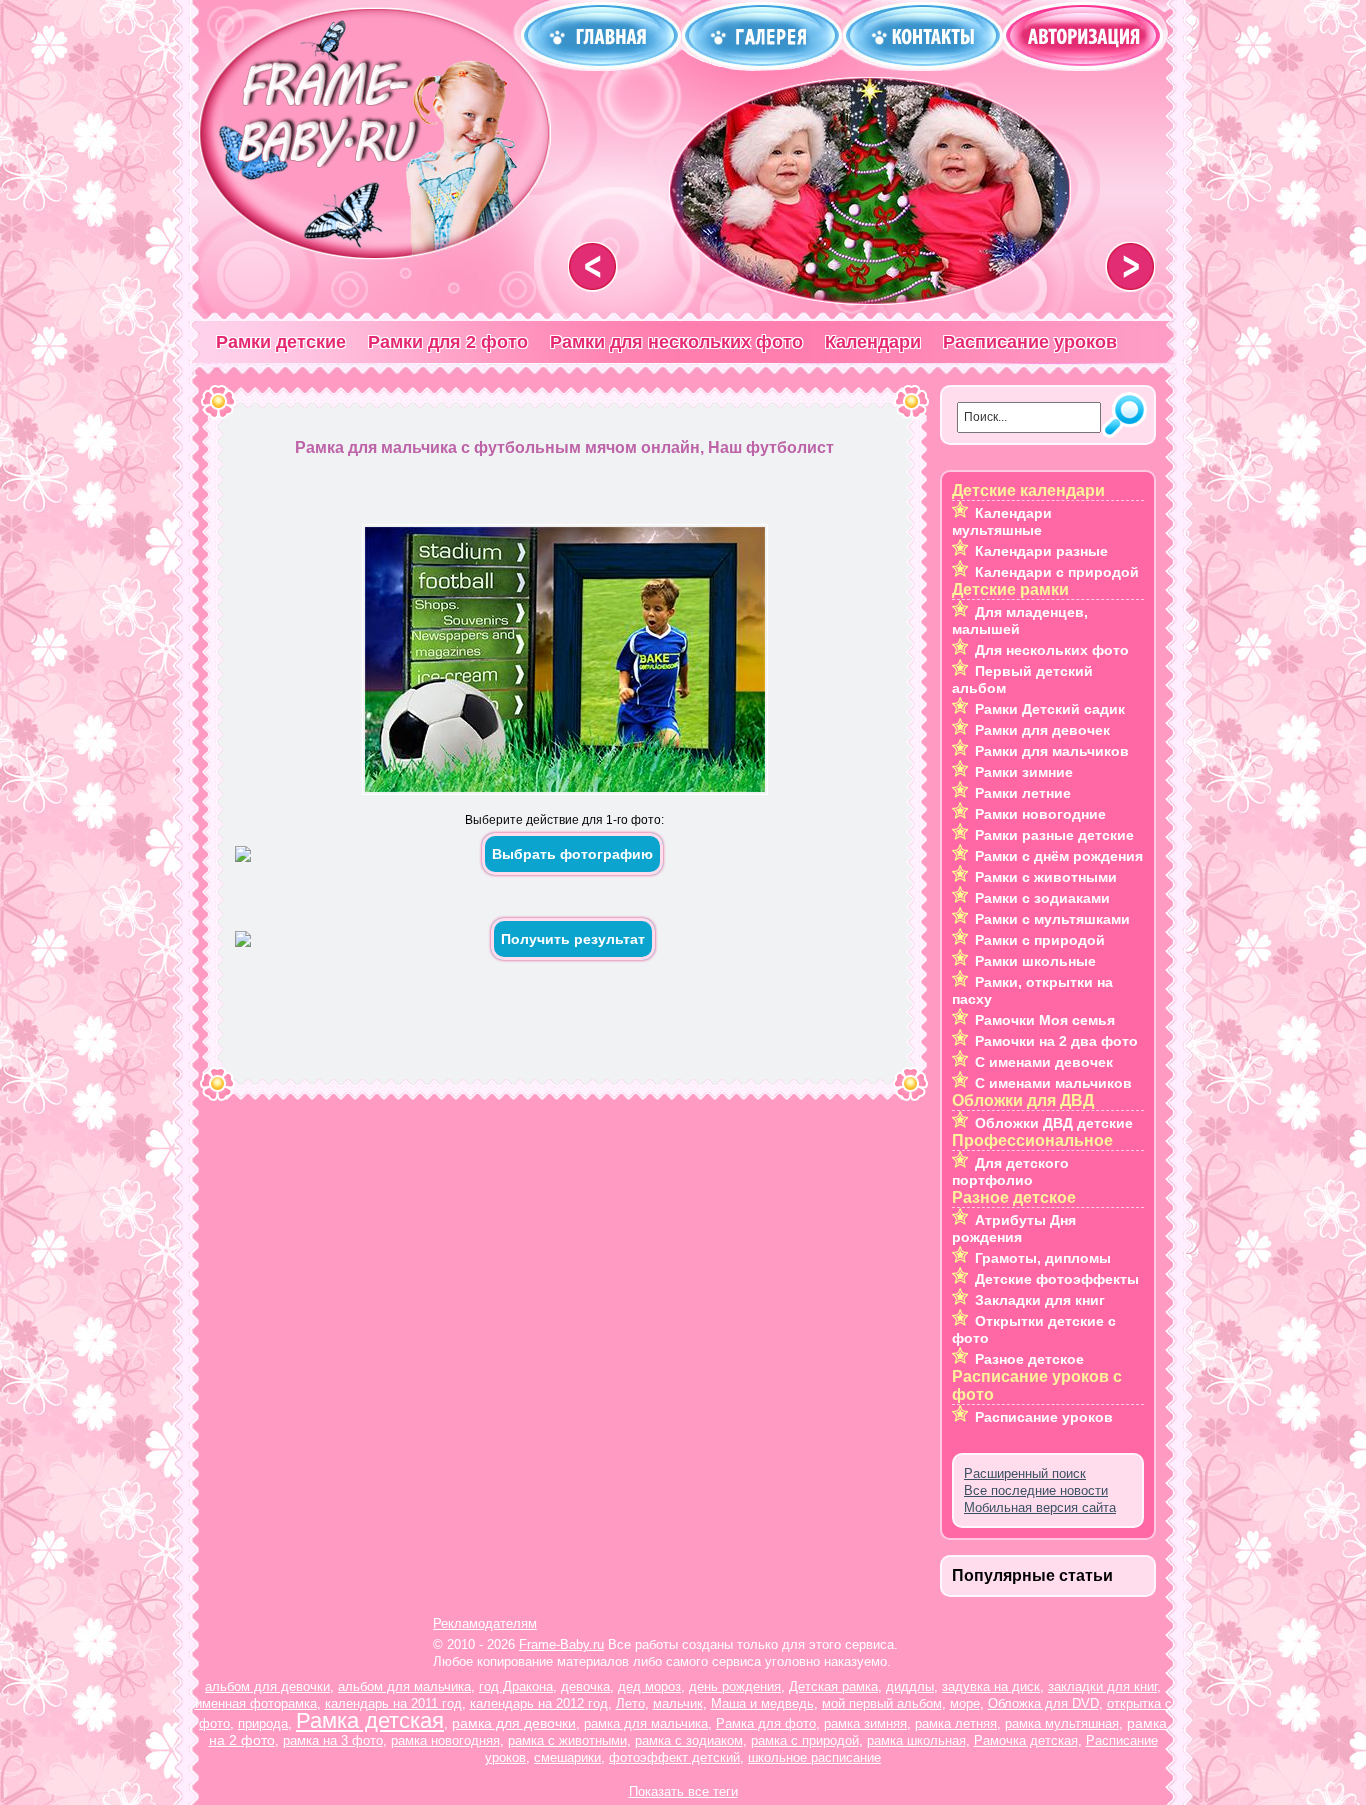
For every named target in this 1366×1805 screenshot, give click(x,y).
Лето (630, 1703)
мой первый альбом (882, 1703)
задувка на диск (991, 1686)
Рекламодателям (485, 1623)
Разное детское (1029, 1359)
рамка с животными (567, 1740)
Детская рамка (833, 1686)
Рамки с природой (1040, 940)
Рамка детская (370, 1720)
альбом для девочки (267, 1686)
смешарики (567, 1757)
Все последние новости (1036, 1490)
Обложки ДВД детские (1054, 1123)
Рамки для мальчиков (1052, 751)
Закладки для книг (1040, 1300)
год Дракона (516, 1686)
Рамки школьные (1035, 961)
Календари (873, 342)
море (965, 1703)
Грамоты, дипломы (1043, 1258)
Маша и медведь (762, 1703)
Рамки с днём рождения (1059, 856)
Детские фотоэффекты (1057, 1279)
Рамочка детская (1026, 1740)
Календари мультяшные (1002, 521)
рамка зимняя (865, 1723)
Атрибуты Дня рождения (1014, 1228)
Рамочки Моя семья (1045, 1020)
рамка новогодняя (445, 1740)
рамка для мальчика (646, 1723)
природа (263, 1723)
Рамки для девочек (1042, 730)
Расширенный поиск (1025, 1473)
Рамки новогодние (1040, 814)
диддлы (910, 1686)
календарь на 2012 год (539, 1703)
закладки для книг (1102, 1686)
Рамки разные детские (1054, 835)
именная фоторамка (256, 1703)
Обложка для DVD (1043, 1703)
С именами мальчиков (1053, 1083)
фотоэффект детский (674, 1757)
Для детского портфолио (1010, 1171)
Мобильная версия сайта (1040, 1507)
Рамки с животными (1046, 877)
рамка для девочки (514, 1723)
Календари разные (1041, 551)
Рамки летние (1023, 793)
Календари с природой (1057, 572)
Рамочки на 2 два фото (1056, 1041)
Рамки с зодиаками (1042, 898)
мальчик (678, 1703)
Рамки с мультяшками (1052, 919)
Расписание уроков (1030, 342)
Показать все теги (683, 1791)
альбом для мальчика (404, 1686)
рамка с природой (805, 1740)
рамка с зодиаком (689, 1740)
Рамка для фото (766, 1723)
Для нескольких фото (1052, 650)
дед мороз (649, 1686)
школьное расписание (814, 1757)
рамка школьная (916, 1740)
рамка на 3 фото (333, 1740)
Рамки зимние (1024, 772)
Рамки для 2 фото (448, 342)
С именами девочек (1044, 1062)
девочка (585, 1686)
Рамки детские (281, 342)
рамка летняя (956, 1723)
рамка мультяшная (1062, 1723)
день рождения (735, 1686)
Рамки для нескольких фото (676, 342)
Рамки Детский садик (1050, 709)
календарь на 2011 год (393, 1703)
